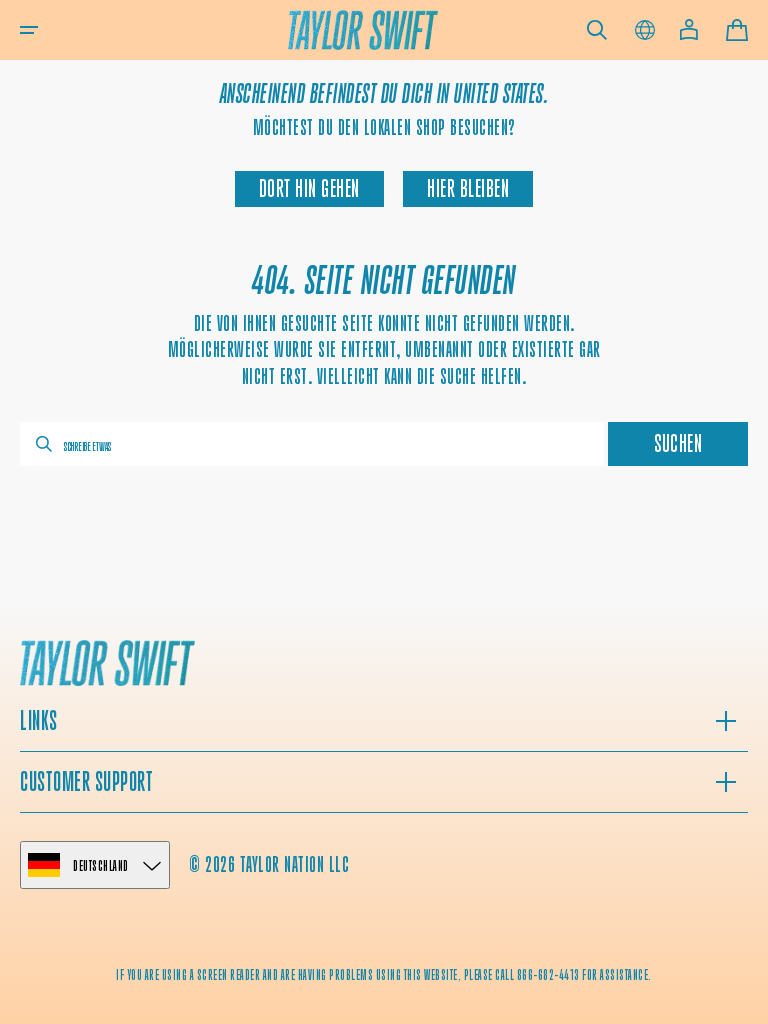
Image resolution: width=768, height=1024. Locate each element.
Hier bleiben (468, 189)
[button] (29, 30)
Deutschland (101, 865)
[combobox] (312, 444)
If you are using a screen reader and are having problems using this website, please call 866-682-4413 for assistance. (384, 975)
